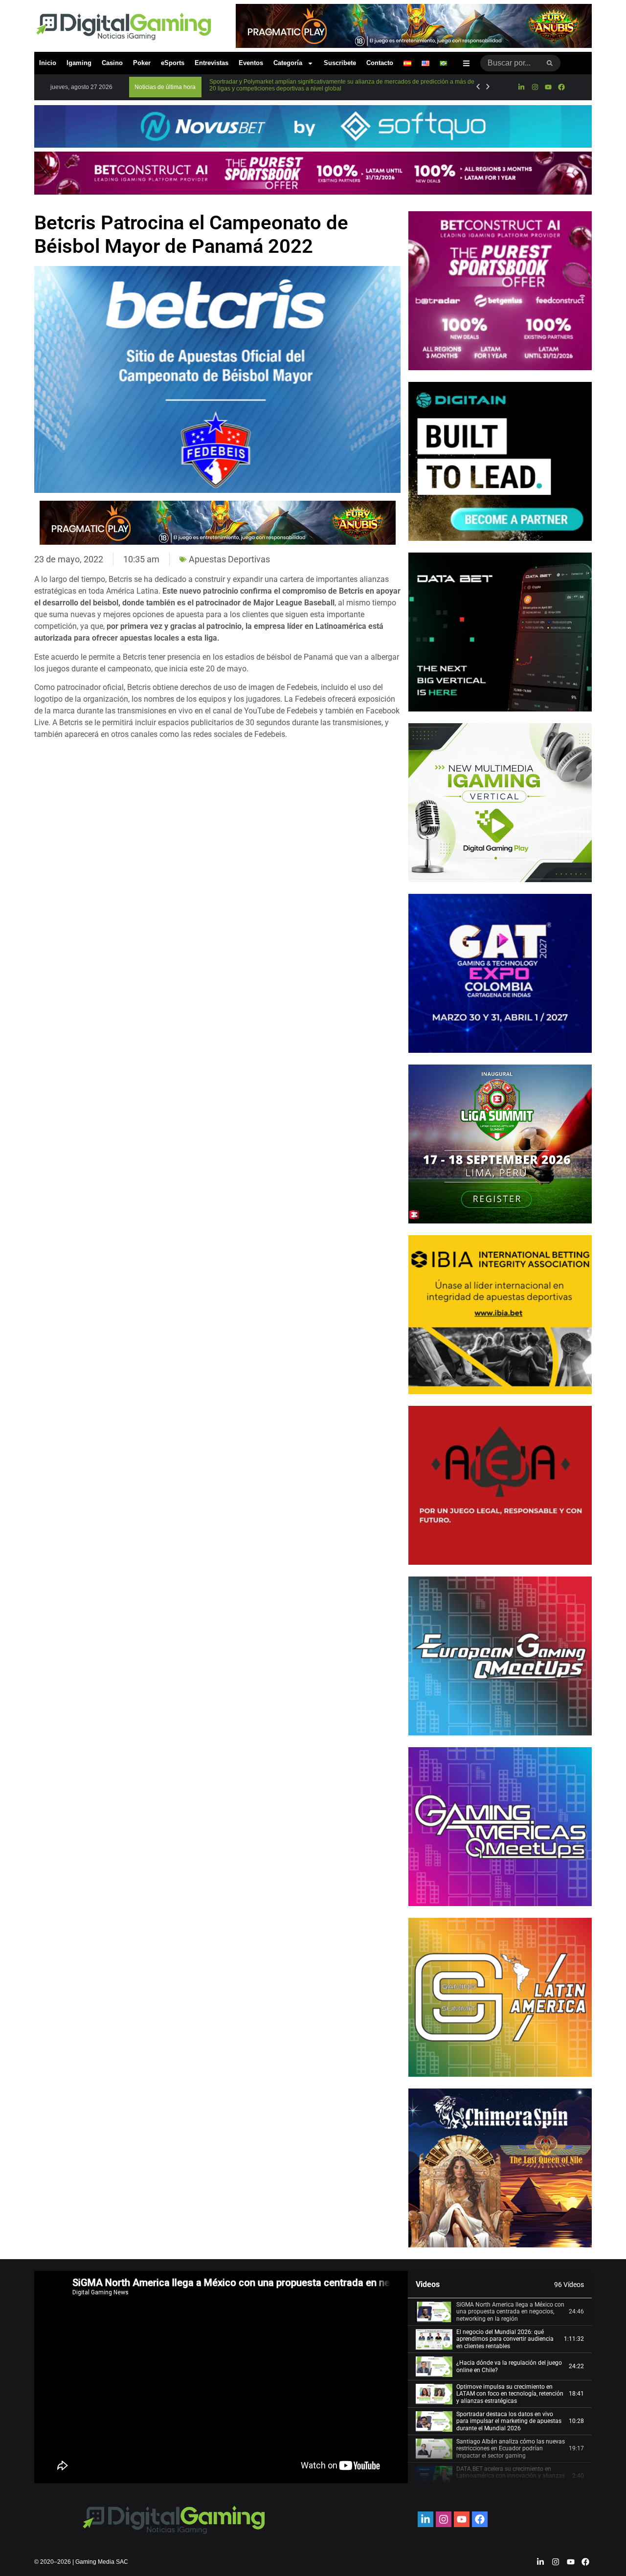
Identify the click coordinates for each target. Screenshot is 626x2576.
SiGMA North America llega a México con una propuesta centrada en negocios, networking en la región (510, 2312)
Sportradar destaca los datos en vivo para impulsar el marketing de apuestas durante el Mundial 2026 (509, 2421)
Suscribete (340, 63)
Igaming (79, 63)
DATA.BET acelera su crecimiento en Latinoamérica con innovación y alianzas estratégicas (511, 2476)
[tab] (500, 2312)
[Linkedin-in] (521, 87)
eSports (173, 63)
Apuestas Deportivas (229, 559)
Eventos (251, 63)
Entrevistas (212, 63)
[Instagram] (535, 87)
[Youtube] (548, 87)
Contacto (380, 63)
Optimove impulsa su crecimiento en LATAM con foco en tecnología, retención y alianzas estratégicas (510, 2394)
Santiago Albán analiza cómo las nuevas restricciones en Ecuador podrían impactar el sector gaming (511, 2449)
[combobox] (510, 63)
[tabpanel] (221, 2377)
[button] (165, 87)
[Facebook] (561, 87)
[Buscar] (550, 63)
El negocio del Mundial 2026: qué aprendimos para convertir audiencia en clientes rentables (505, 2339)
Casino (112, 63)
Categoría (288, 63)
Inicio (48, 63)
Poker (142, 63)
